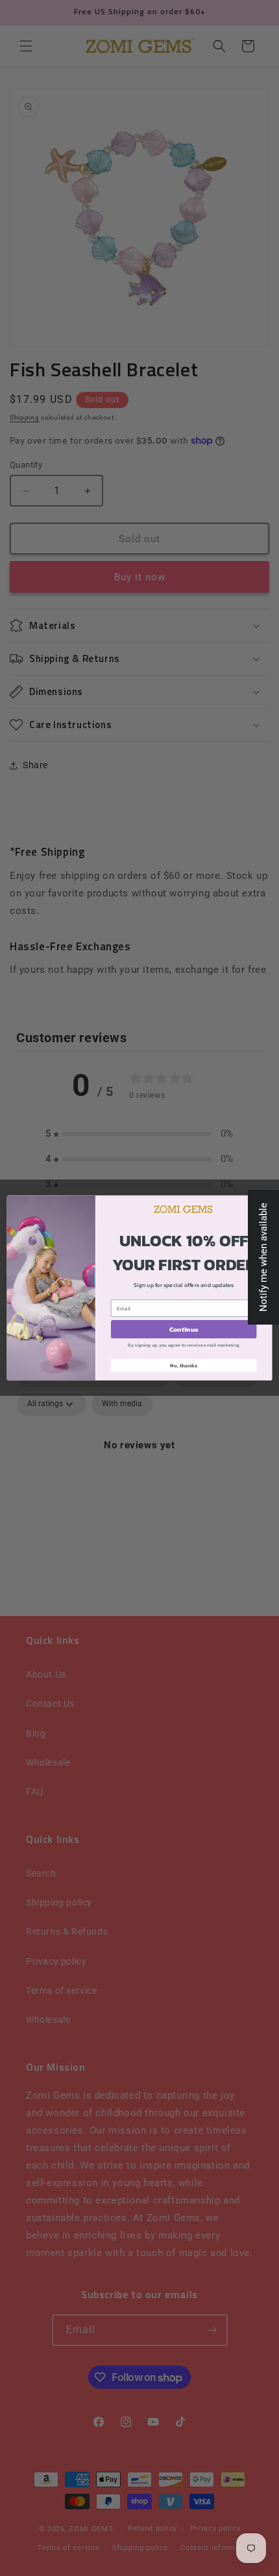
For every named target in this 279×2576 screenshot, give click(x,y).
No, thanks (183, 1366)
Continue (184, 1329)
